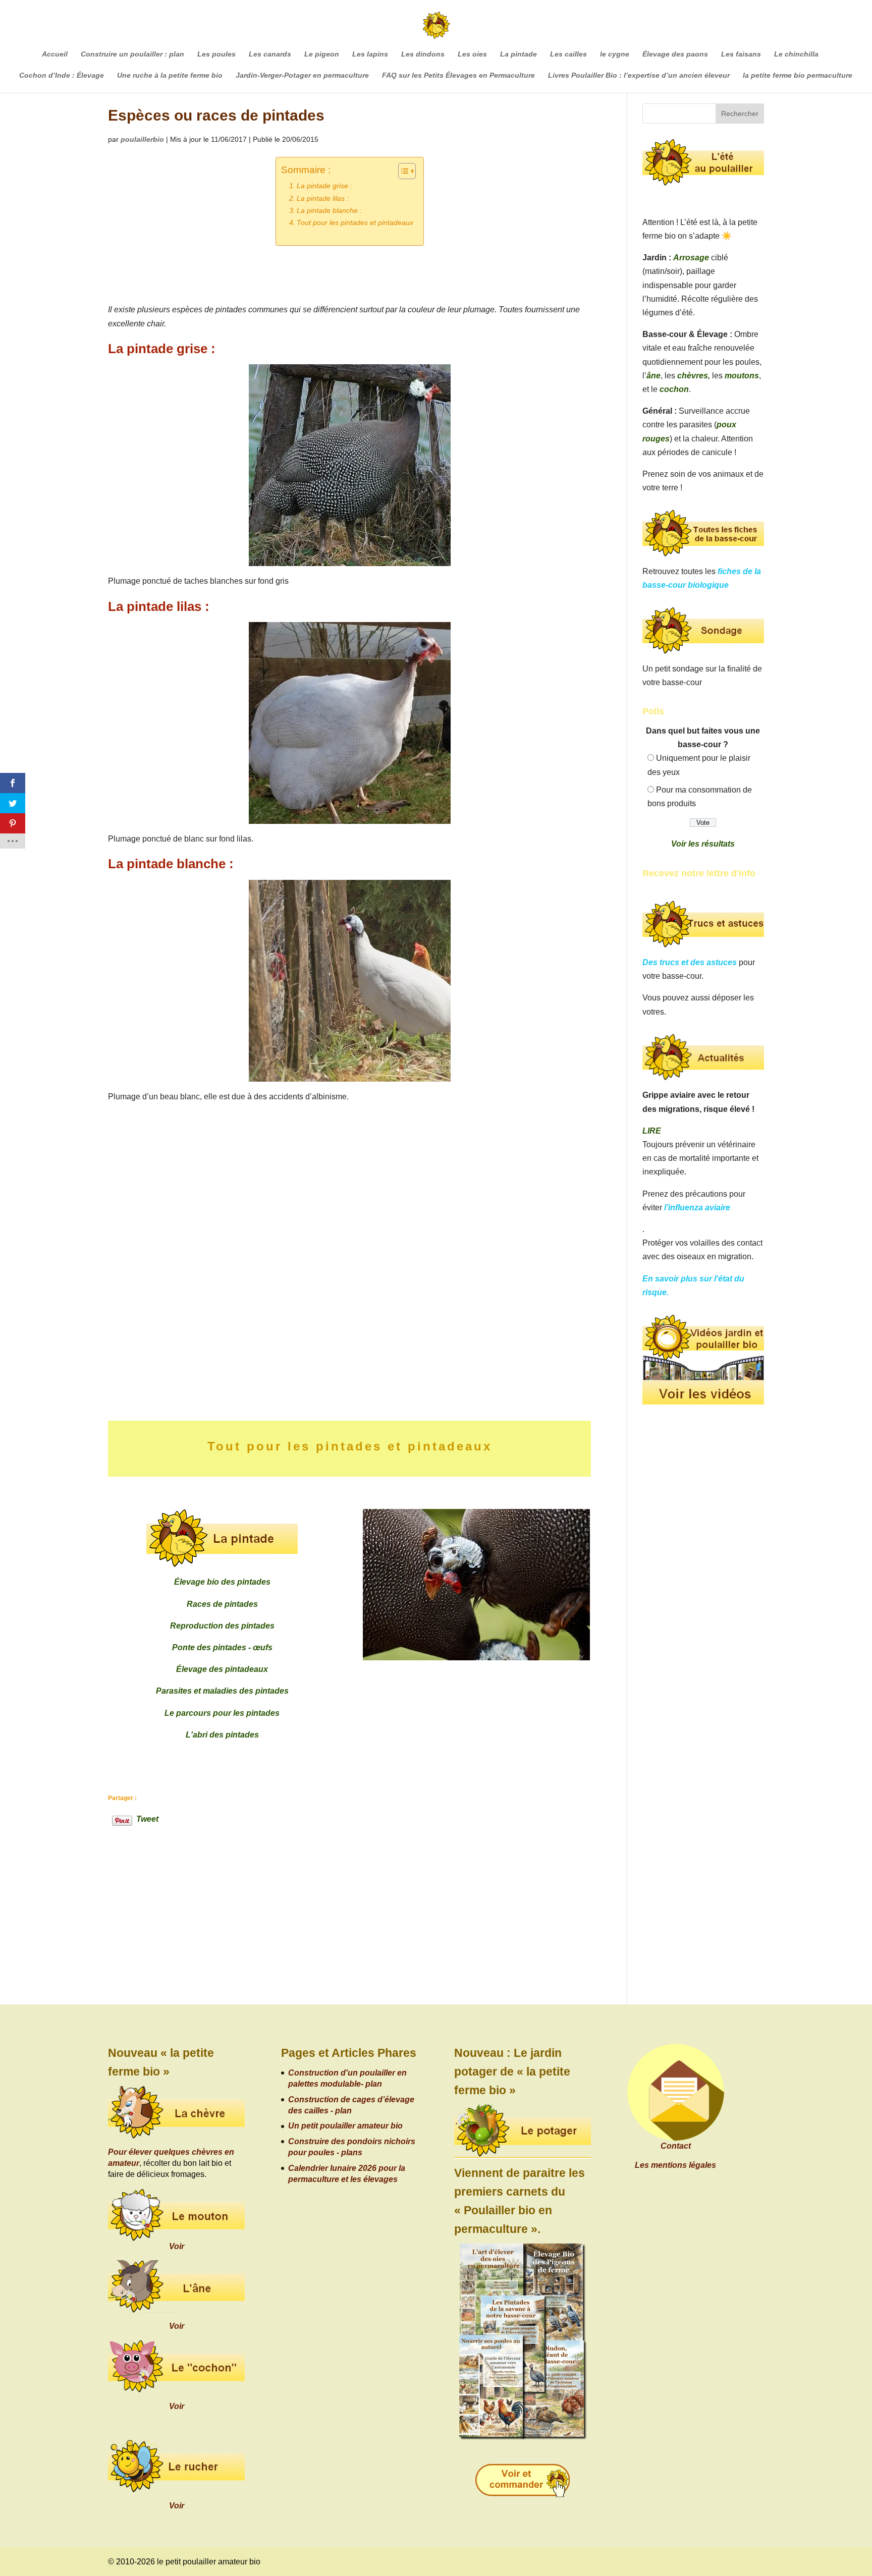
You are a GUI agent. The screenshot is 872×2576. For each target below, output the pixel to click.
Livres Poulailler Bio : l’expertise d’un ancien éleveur (639, 75)
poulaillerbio (142, 139)
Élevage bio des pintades (222, 1582)
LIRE (652, 1131)
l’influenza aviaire (697, 1208)
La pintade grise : (324, 186)
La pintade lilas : (323, 198)
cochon (674, 389)
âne (653, 376)
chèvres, (694, 376)
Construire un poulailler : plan (132, 54)
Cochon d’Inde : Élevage (62, 75)
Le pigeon (322, 54)
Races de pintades (222, 1604)
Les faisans (741, 54)
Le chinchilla (796, 54)
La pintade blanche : (329, 210)
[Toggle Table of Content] (402, 171)
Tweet (147, 1818)
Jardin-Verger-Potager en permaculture (302, 75)
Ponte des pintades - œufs (222, 1647)
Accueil (55, 54)
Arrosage (691, 258)
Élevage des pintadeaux (222, 1669)
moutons (742, 376)
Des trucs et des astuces (690, 962)
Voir (177, 2246)
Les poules (216, 54)
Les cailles (568, 54)
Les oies (472, 54)
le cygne (615, 54)
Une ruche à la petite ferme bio (170, 75)
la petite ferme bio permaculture (798, 75)
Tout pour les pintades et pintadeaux (355, 222)
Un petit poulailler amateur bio (345, 2126)
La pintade (519, 54)
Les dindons (423, 54)
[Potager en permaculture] (523, 2132)
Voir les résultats (703, 844)
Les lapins (370, 54)
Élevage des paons (675, 54)
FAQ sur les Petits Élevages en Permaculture (458, 75)
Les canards (270, 54)
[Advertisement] (285, 1302)
